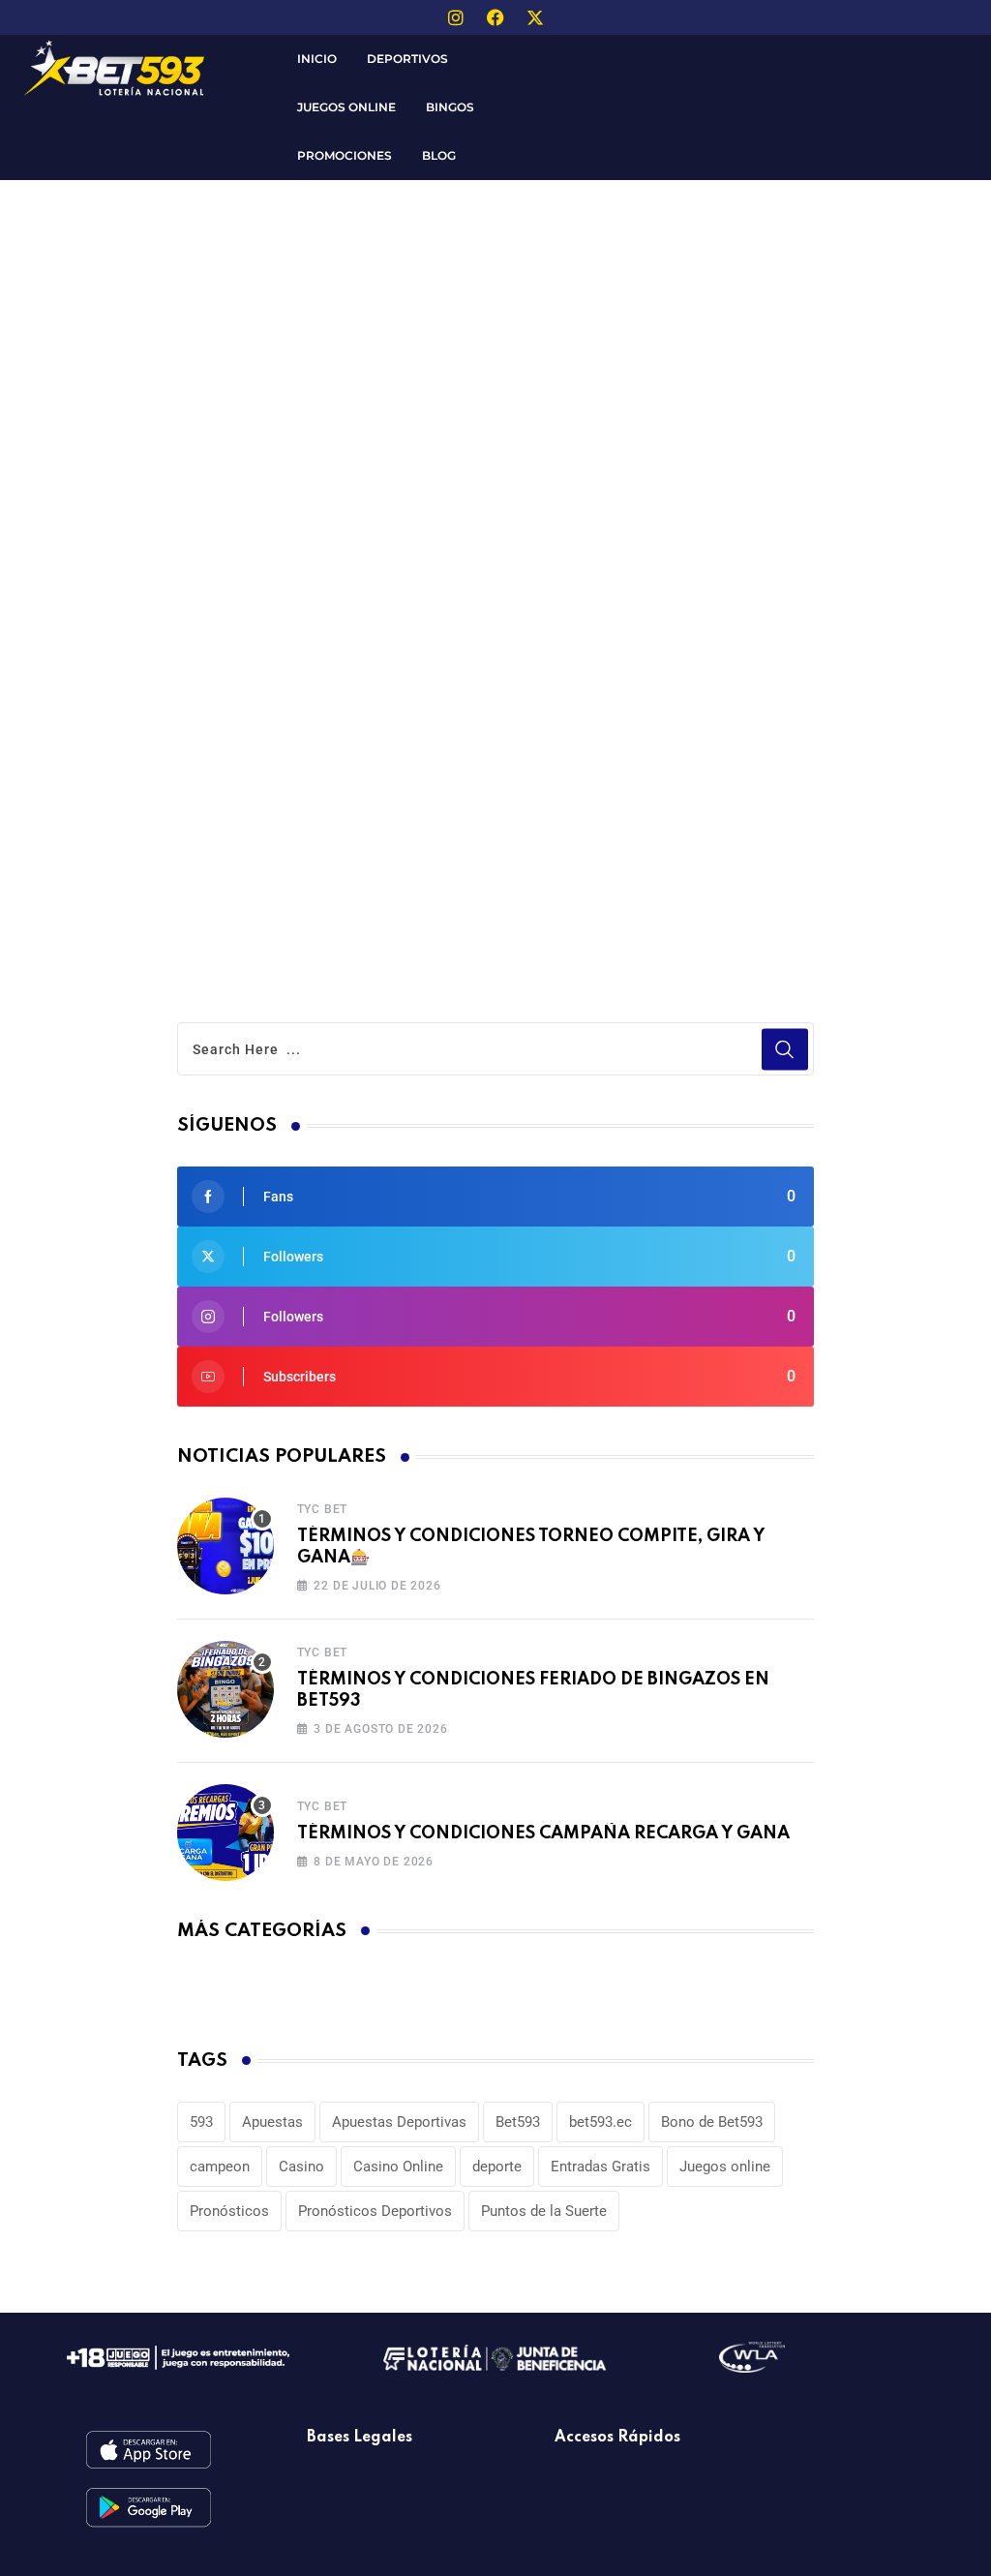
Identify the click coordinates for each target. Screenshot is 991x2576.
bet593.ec (601, 2122)
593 (201, 2122)
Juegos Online (346, 107)
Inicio (317, 59)
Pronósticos (229, 2211)
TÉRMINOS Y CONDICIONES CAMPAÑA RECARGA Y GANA (543, 1834)
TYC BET (323, 1509)
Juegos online (725, 2167)
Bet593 (518, 2122)
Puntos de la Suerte (544, 2211)
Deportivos (407, 59)
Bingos (450, 107)
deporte (497, 2167)
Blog (439, 155)
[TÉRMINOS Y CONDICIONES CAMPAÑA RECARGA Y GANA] (225, 1833)
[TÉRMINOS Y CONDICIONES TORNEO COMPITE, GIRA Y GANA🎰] (225, 1546)
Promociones (345, 155)
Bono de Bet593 (712, 2122)
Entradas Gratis (601, 2167)
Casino (301, 2167)
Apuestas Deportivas (399, 2122)
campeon (220, 2167)
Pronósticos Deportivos (375, 2211)
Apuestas (272, 2122)
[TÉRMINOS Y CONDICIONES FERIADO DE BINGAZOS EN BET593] (225, 1689)
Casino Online (398, 2167)
